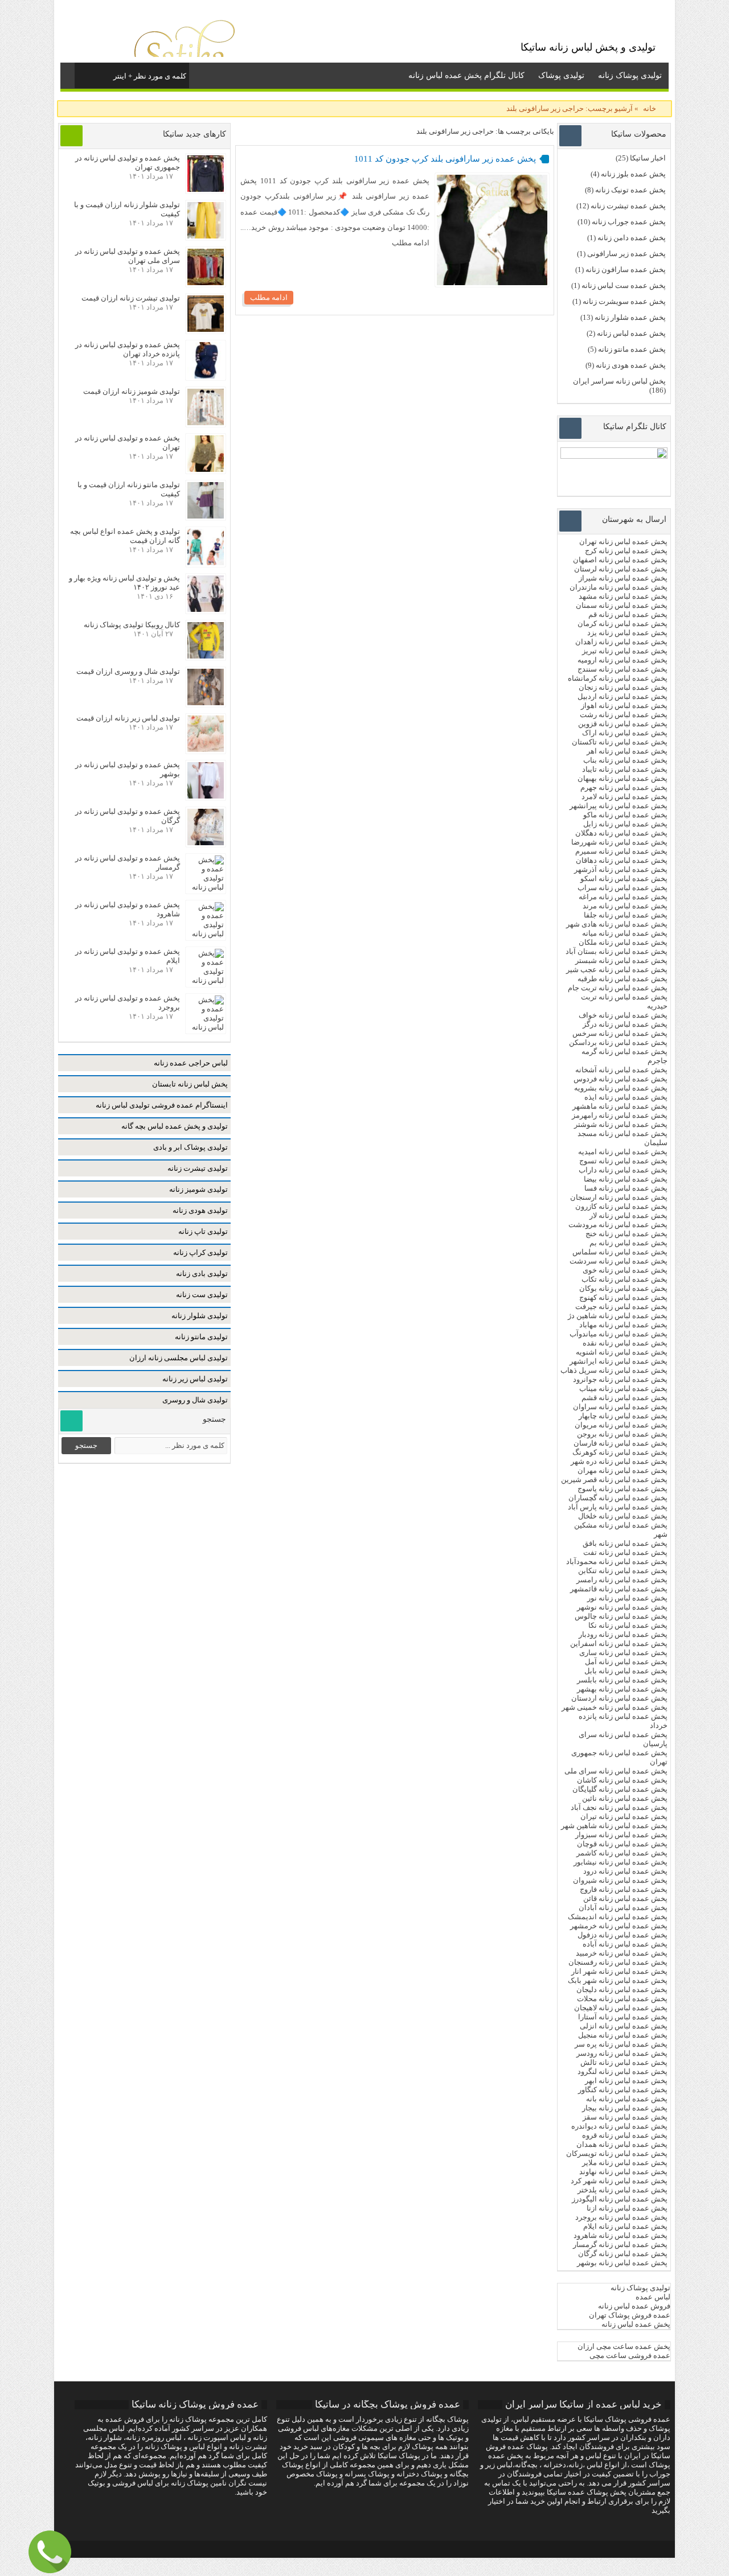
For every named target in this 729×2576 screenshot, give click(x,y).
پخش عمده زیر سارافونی (626, 254)
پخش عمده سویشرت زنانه (624, 301)
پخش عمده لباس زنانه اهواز (624, 705)
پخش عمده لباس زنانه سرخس (620, 1033)
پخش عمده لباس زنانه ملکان (623, 942)
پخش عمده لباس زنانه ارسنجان (619, 1197)
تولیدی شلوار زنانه (200, 1316)
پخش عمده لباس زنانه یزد (627, 633)
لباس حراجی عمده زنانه (191, 1063)
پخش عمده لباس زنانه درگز (625, 1024)
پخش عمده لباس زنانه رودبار (623, 1634)
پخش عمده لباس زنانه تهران (623, 542)
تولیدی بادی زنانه (202, 1273)
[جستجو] (84, 74)
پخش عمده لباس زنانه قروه (625, 2135)
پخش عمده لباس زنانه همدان (622, 2144)
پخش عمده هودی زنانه (631, 365)
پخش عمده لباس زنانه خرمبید (622, 1953)
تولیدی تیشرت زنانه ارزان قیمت (131, 298)
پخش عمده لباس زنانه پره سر (621, 2044)
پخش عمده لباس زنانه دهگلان (621, 833)
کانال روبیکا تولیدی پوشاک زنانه (132, 625)
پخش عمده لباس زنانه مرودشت (618, 1225)
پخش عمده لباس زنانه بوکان (623, 1288)
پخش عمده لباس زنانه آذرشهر (621, 869)
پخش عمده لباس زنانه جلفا (626, 915)
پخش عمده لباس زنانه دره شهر (619, 1461)
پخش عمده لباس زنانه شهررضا (619, 842)
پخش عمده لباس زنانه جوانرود (620, 1379)
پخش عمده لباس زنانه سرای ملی (615, 1771)
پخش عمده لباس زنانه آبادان (623, 1908)
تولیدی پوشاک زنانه (630, 75)
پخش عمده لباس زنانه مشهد (623, 596)
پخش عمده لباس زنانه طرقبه (622, 979)
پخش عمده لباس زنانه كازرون (621, 1206)
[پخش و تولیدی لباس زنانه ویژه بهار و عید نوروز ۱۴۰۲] (206, 609)
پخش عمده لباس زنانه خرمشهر (619, 1926)
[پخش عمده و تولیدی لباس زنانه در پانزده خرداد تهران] (206, 376)
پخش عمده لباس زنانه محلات (622, 1999)
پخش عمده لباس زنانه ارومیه (622, 660)
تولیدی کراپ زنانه (200, 1252)
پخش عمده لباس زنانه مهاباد (623, 1325)
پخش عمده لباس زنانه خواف (623, 1015)
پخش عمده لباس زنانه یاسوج (622, 1489)
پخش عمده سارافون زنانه (626, 269)
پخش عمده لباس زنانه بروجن (622, 1434)
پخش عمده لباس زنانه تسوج (623, 1161)
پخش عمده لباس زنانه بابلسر (622, 1680)
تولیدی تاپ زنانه (203, 1231)
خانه (650, 108)
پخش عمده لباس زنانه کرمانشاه (618, 678)
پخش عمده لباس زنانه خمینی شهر (615, 1707)
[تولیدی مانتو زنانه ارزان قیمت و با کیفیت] (206, 516)
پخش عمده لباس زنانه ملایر (625, 2163)
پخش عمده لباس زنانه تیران (624, 1816)
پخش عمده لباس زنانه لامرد (624, 797)
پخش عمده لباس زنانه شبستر (621, 960)
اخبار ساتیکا (648, 158)
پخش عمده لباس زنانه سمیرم (621, 851)
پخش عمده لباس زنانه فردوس (621, 1079)
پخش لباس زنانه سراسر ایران (619, 381)
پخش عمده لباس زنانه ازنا (627, 2208)
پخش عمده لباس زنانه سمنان (622, 605)
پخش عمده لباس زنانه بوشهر (622, 2263)
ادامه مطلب (269, 297)
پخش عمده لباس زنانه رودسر (622, 2053)
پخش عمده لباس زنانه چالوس (621, 1616)
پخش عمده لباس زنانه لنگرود (622, 2071)
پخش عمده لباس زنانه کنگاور (623, 2090)
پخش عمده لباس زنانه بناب (625, 760)
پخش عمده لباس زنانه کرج (626, 551)
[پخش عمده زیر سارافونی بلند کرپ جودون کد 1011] (492, 283)
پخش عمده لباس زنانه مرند (625, 906)
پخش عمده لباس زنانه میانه (625, 933)
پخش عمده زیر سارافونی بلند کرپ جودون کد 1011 (445, 159)
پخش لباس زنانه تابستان (190, 1084)
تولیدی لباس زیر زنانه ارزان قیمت (128, 718)
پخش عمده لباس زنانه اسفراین (619, 1643)
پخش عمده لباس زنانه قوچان (622, 1844)
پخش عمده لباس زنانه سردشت (619, 1261)
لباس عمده (653, 2297)
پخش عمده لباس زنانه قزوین (623, 724)
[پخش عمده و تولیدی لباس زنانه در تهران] (206, 469)
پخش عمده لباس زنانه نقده (625, 1343)
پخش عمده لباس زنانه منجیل (623, 2035)
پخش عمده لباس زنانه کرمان (622, 624)
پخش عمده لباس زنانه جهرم (624, 787)
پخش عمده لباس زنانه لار (628, 1215)
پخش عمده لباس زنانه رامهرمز (620, 1115)
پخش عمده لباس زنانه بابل (626, 1671)
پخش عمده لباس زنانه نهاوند (623, 2172)
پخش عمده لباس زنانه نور (627, 1598)
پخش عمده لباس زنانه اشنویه (622, 1352)
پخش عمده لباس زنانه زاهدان (621, 642)
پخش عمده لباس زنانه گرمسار (620, 2244)
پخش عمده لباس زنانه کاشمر (622, 1853)
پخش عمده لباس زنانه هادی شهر (617, 924)
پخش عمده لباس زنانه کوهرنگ (620, 1452)
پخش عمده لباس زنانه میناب (623, 1388)
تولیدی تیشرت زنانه (198, 1168)
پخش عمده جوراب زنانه (629, 222)
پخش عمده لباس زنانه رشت (624, 715)
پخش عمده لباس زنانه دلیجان (622, 1989)
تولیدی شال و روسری (195, 1400)
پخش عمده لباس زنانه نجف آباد (619, 1807)
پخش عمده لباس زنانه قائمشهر (619, 1589)
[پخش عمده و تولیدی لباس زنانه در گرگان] (206, 843)
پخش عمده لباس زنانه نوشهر (622, 1607)
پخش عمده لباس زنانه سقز (625, 2117)
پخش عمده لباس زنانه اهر (627, 751)
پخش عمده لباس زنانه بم (628, 1243)
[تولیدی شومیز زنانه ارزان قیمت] (206, 423)
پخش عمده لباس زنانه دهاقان (622, 860)
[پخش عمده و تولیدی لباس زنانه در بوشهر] (206, 796)
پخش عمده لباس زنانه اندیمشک (618, 1917)
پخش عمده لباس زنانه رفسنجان (618, 1962)
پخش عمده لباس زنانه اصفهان (620, 560)
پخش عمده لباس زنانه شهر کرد (619, 2181)
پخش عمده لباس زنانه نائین (625, 1798)
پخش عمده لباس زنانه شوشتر (621, 1124)
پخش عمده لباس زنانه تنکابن (623, 1571)
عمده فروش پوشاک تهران (630, 2315)
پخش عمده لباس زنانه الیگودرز (620, 2199)
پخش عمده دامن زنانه (632, 238)
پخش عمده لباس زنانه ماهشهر (620, 1106)
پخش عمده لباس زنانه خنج (626, 1234)
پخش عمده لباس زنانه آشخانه (621, 1070)
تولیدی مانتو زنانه (201, 1337)
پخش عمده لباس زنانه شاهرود (621, 2235)
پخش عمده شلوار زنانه (630, 317)
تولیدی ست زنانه (202, 1295)
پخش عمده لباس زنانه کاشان (622, 1780)
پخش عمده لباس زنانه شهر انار (619, 1971)
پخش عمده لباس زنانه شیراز (623, 578)
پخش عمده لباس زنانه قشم (624, 1398)
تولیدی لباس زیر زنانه (195, 1379)
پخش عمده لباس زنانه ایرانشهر (619, 1361)
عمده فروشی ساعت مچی (630, 2355)
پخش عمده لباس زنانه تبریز (625, 651)
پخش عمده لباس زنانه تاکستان (620, 742)
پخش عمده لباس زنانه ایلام (625, 2226)
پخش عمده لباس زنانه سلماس (620, 1252)
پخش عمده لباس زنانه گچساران (618, 1498)
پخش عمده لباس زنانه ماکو (625, 815)
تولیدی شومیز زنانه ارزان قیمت (132, 391)
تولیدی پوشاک (561, 75)
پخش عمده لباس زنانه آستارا (623, 2017)
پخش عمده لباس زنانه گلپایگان (620, 1789)
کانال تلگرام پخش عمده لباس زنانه (466, 75)
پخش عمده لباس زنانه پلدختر (622, 2190)
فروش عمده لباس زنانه (634, 2306)
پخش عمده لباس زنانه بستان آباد (617, 951)
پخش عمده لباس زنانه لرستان (621, 569)
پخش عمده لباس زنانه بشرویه (621, 1088)
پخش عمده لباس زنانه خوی (625, 1270)
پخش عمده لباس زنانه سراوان (620, 1407)
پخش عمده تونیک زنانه (630, 190)
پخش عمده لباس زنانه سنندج (622, 669)
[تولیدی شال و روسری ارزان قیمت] (206, 703)
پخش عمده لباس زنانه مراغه (623, 897)
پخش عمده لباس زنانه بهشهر (622, 1689)
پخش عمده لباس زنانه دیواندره (619, 2126)
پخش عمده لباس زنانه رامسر (622, 1580)
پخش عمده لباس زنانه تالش (624, 2062)
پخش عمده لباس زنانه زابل (625, 824)
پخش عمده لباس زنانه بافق (625, 1543)
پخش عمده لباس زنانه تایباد (625, 769)
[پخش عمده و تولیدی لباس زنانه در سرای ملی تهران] (206, 283)
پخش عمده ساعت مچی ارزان (624, 2346)
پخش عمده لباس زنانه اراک (625, 733)
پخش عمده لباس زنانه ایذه (626, 1097)
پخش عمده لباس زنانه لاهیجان (621, 2008)
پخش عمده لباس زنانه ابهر (626, 2081)
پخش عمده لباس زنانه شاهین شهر (614, 1826)
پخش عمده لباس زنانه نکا (628, 1625)
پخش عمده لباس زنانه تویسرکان (617, 2153)
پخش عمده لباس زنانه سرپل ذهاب (614, 1370)
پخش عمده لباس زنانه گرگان (623, 2254)
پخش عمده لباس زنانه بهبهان (622, 778)
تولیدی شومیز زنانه (198, 1189)
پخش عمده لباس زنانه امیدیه (623, 1152)
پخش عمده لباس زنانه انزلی (624, 2026)
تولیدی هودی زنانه (200, 1210)
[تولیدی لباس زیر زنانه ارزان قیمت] (206, 749)
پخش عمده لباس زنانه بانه (627, 2099)
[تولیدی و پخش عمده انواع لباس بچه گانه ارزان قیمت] (206, 563)
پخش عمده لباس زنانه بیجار (625, 2108)
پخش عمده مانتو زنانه (632, 349)
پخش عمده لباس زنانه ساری (623, 1653)
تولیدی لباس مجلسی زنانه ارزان (179, 1358)
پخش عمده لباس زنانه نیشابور (621, 1862)
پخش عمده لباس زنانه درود (625, 1871)
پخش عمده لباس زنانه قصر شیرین (614, 1480)
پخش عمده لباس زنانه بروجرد (621, 2217)
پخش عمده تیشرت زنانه (628, 206)
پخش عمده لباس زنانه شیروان (620, 1880)
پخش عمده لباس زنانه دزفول (622, 1935)
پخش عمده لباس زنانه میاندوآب (619, 1334)
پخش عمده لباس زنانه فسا (626, 1188)
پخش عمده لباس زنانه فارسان (621, 1443)
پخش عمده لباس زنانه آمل (626, 1662)
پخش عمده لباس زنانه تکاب (624, 1279)
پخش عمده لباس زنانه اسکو (624, 878)
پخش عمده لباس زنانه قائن (625, 1898)
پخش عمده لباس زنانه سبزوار (621, 1835)
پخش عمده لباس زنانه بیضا (626, 1179)
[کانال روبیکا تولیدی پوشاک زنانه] (206, 656)
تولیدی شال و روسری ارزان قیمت (128, 671)
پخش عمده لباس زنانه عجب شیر (617, 970)
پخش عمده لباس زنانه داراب (623, 1170)
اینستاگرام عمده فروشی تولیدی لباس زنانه (162, 1105)
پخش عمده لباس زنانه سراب (622, 888)
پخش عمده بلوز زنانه (633, 174)
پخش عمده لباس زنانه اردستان (619, 1698)
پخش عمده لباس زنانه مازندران (619, 587)
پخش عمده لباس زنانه (631, 333)
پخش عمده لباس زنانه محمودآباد (617, 1561)
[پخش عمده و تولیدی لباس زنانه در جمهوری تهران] (206, 189)
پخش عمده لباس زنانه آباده (625, 1944)
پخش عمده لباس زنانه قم (628, 614)
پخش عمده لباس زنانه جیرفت (621, 1306)
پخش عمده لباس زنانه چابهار (623, 1416)
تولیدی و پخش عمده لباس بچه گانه (175, 1126)
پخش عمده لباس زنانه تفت (625, 1552)
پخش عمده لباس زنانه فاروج (624, 1889)
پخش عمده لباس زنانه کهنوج (623, 1297)
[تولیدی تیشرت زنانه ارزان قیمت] (206, 329)
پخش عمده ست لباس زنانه (624, 285)
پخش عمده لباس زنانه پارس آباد (618, 1507)
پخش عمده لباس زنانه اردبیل (622, 696)
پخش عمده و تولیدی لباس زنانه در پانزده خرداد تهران (128, 349)
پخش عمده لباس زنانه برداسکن (618, 1042)
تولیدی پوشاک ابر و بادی (191, 1147)
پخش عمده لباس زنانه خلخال (623, 1516)
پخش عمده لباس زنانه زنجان (623, 687)
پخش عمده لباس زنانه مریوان (621, 1425)
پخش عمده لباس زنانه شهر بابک (618, 1980)
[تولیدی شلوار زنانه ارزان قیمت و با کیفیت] (206, 236)
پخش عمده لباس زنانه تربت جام (618, 988)
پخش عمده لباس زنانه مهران (622, 1470)
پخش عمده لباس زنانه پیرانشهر (619, 806)
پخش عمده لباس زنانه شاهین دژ (618, 1316)
